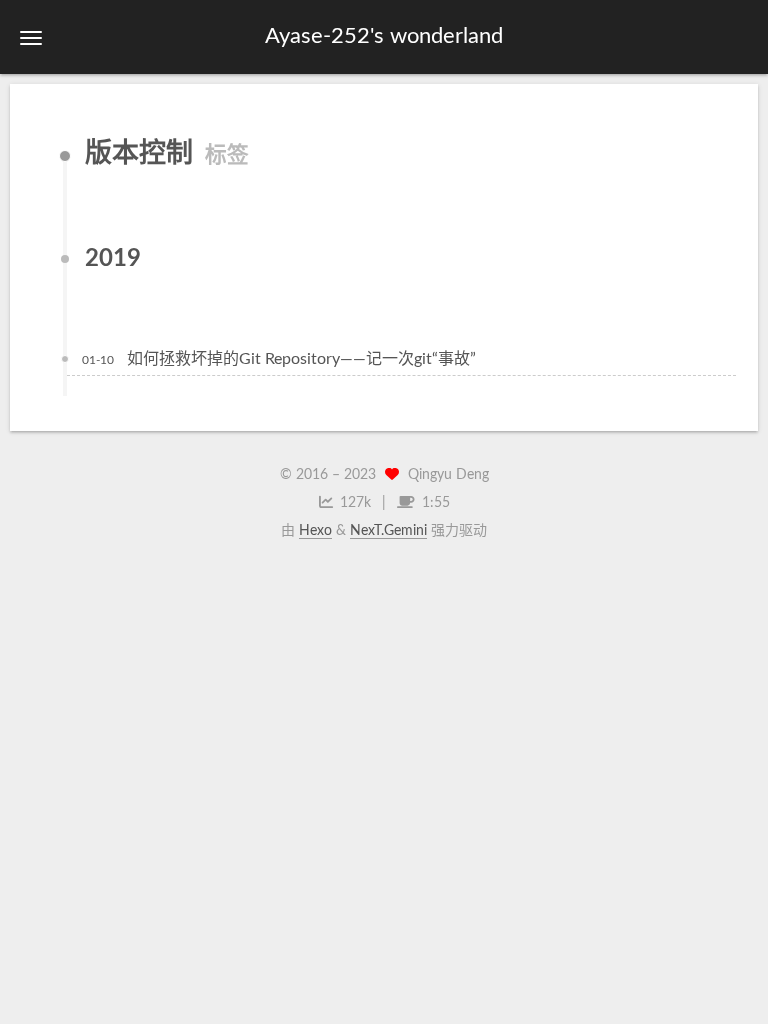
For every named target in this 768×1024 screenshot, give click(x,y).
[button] (31, 37)
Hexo (315, 531)
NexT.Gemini (388, 531)
